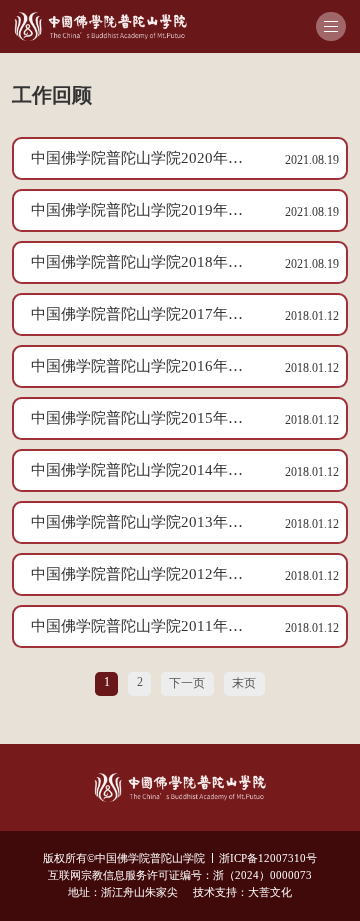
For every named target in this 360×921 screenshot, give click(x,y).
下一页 (187, 683)
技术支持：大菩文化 (242, 892)
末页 (244, 683)
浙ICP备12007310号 (268, 858)
